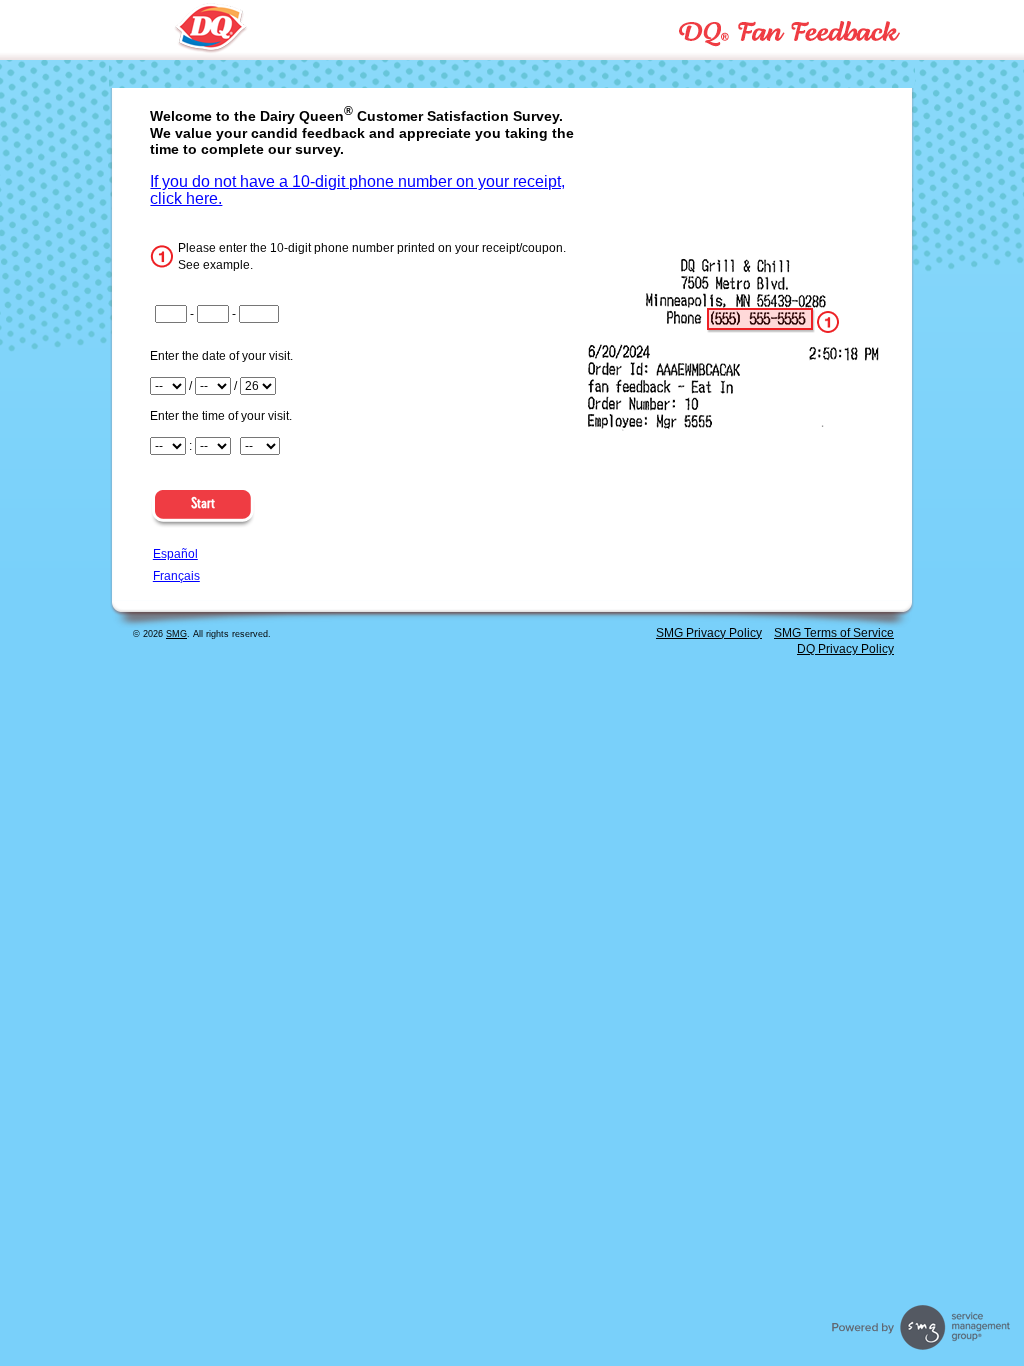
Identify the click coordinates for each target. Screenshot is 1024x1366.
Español (175, 554)
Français (176, 576)
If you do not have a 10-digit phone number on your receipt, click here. (357, 190)
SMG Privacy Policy (709, 633)
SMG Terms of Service (834, 633)
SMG (176, 634)
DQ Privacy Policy (845, 649)
